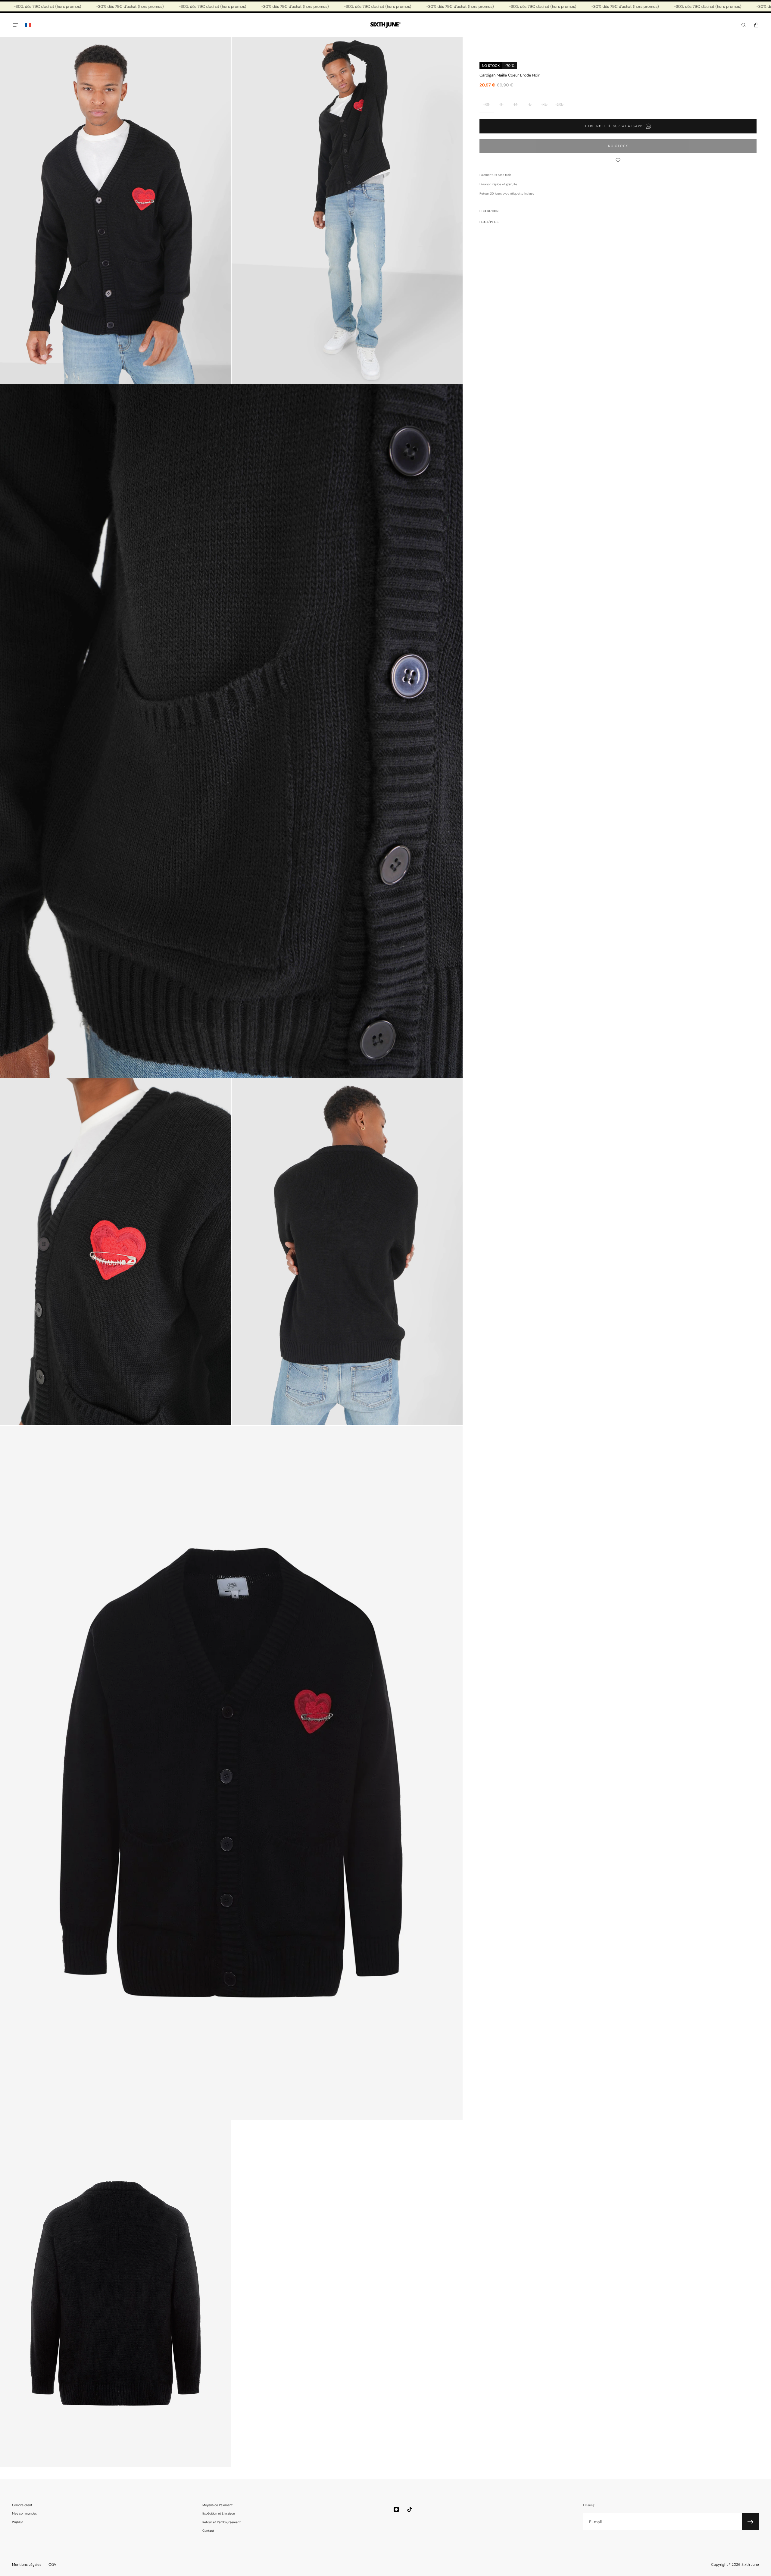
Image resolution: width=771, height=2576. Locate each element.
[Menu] (16, 25)
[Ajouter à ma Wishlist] (618, 160)
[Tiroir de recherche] (744, 25)
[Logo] (385, 25)
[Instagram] (396, 2509)
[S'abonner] (751, 2522)
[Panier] (756, 25)
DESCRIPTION (489, 211)
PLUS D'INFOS (489, 222)
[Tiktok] (410, 2509)
